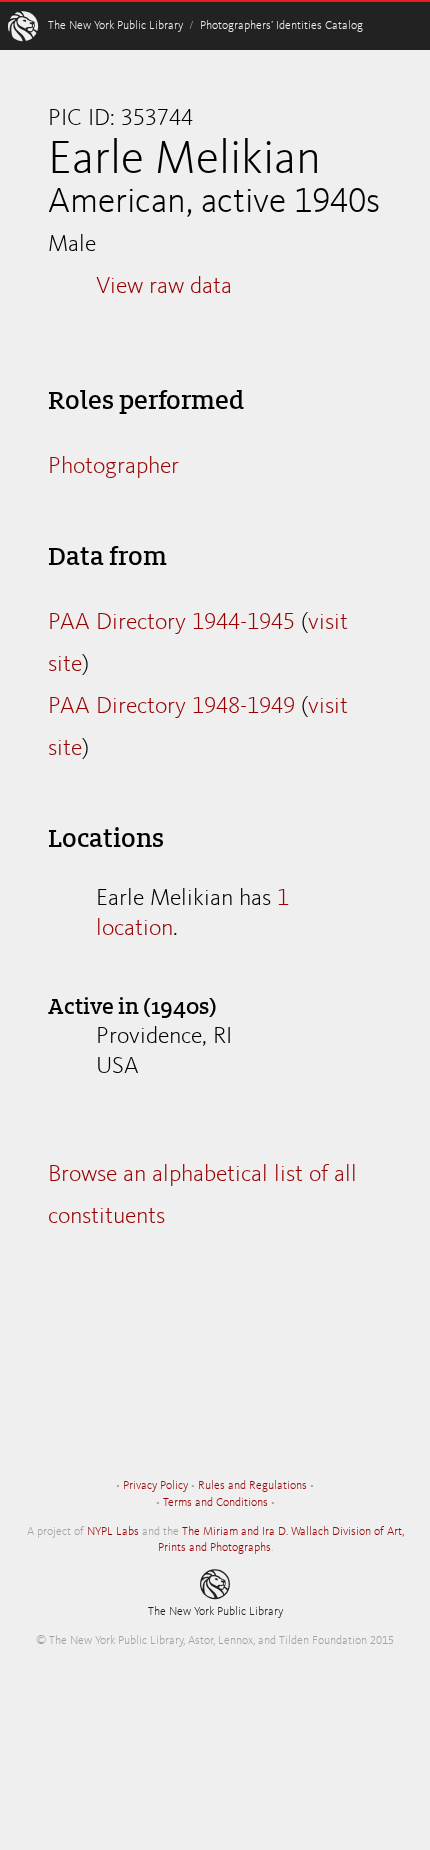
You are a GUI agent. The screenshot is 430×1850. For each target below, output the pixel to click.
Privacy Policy (155, 1486)
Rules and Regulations (252, 1486)
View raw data (164, 287)
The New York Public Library (115, 26)
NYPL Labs (113, 1532)
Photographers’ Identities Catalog (281, 26)
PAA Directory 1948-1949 (171, 707)
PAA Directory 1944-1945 (171, 623)
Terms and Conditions (215, 1503)
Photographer (113, 467)
